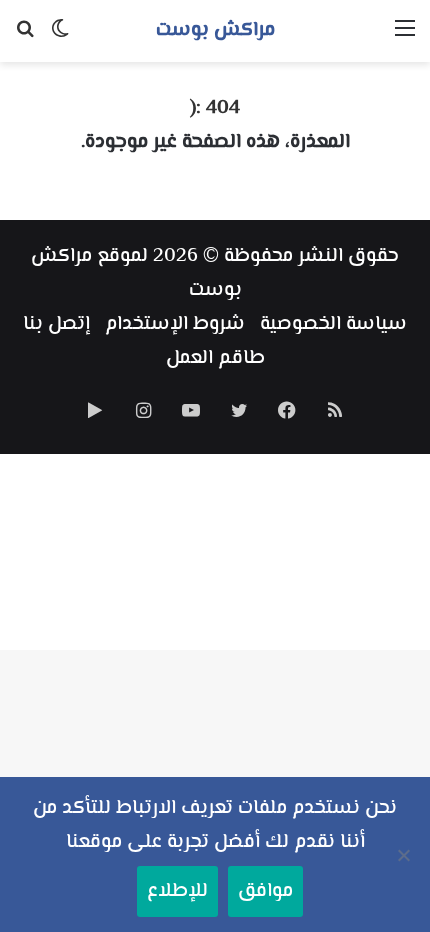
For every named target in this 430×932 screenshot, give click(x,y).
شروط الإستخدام (175, 324)
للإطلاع (177, 891)
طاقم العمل (215, 358)
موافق (265, 891)
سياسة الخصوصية (333, 324)
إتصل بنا (56, 324)
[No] (405, 855)
